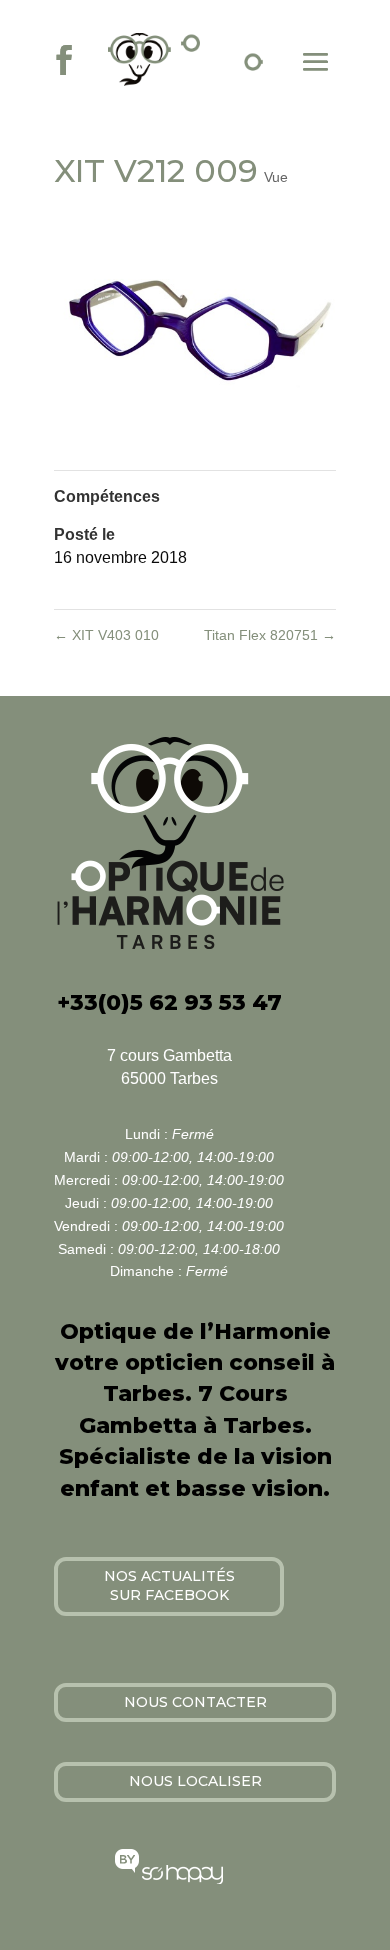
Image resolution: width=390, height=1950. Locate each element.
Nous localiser (195, 1781)
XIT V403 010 (106, 635)
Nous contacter (195, 1702)
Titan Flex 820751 (270, 635)
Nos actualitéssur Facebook (169, 1586)
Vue (276, 177)
